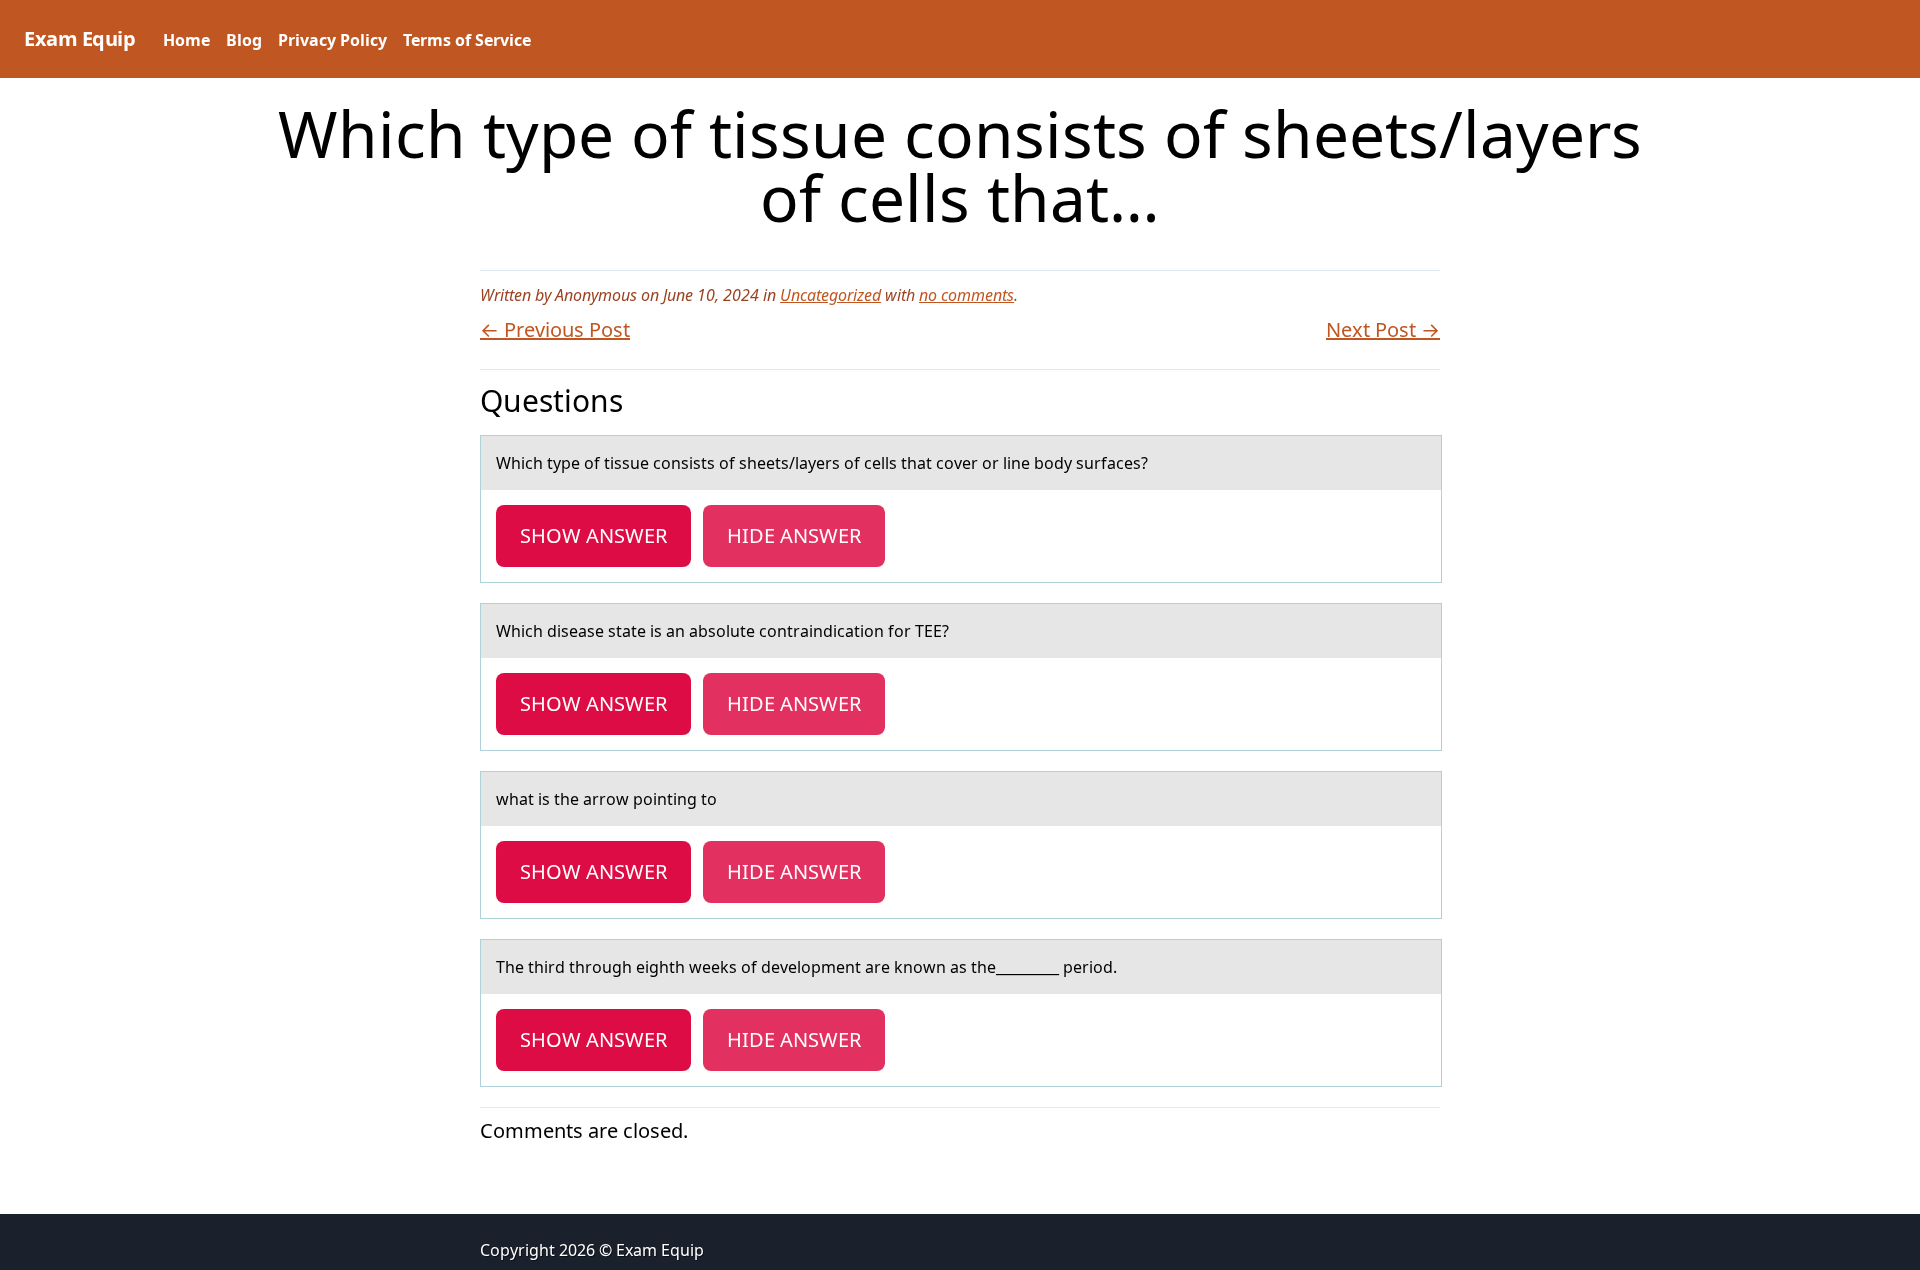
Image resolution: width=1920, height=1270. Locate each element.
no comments (966, 295)
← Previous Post (555, 329)
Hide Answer (794, 535)
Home (186, 40)
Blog (244, 40)
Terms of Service (467, 40)
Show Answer (593, 535)
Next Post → (1383, 329)
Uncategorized (830, 295)
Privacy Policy (332, 40)
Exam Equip (79, 38)
